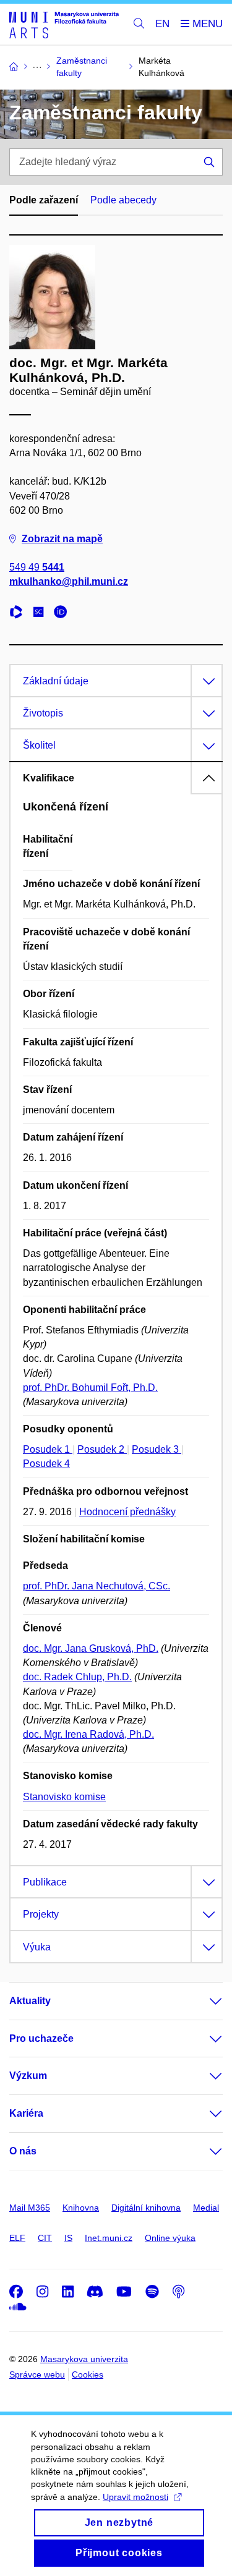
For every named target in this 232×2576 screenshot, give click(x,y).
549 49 (37, 567)
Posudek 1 (48, 1449)
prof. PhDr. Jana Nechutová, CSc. (97, 1586)
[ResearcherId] (19, 614)
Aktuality (30, 2001)
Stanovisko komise (64, 1797)
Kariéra (26, 2113)
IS (68, 2238)
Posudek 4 (46, 1464)
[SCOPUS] (41, 614)
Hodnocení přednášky (127, 1512)
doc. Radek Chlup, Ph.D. (77, 1677)
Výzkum (28, 2076)
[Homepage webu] (64, 24)
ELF (17, 2238)
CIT (45, 2238)
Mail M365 (30, 2208)
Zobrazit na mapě (62, 539)
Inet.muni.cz (109, 2238)
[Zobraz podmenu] (204, 2001)
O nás (23, 2151)
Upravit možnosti (135, 2497)
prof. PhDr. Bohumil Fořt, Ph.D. (90, 1388)
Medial (206, 2208)
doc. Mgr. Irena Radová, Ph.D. (88, 1734)
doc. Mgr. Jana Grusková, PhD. (91, 1648)
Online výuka (170, 2238)
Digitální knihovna (146, 2208)
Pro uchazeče (41, 2038)
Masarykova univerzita (84, 2359)
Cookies (88, 2374)
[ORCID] (64, 614)
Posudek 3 (157, 1449)
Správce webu (37, 2374)
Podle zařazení (44, 200)
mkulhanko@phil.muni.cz (69, 581)
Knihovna (81, 2208)
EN (162, 24)
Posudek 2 (102, 1449)
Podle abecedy (123, 200)
